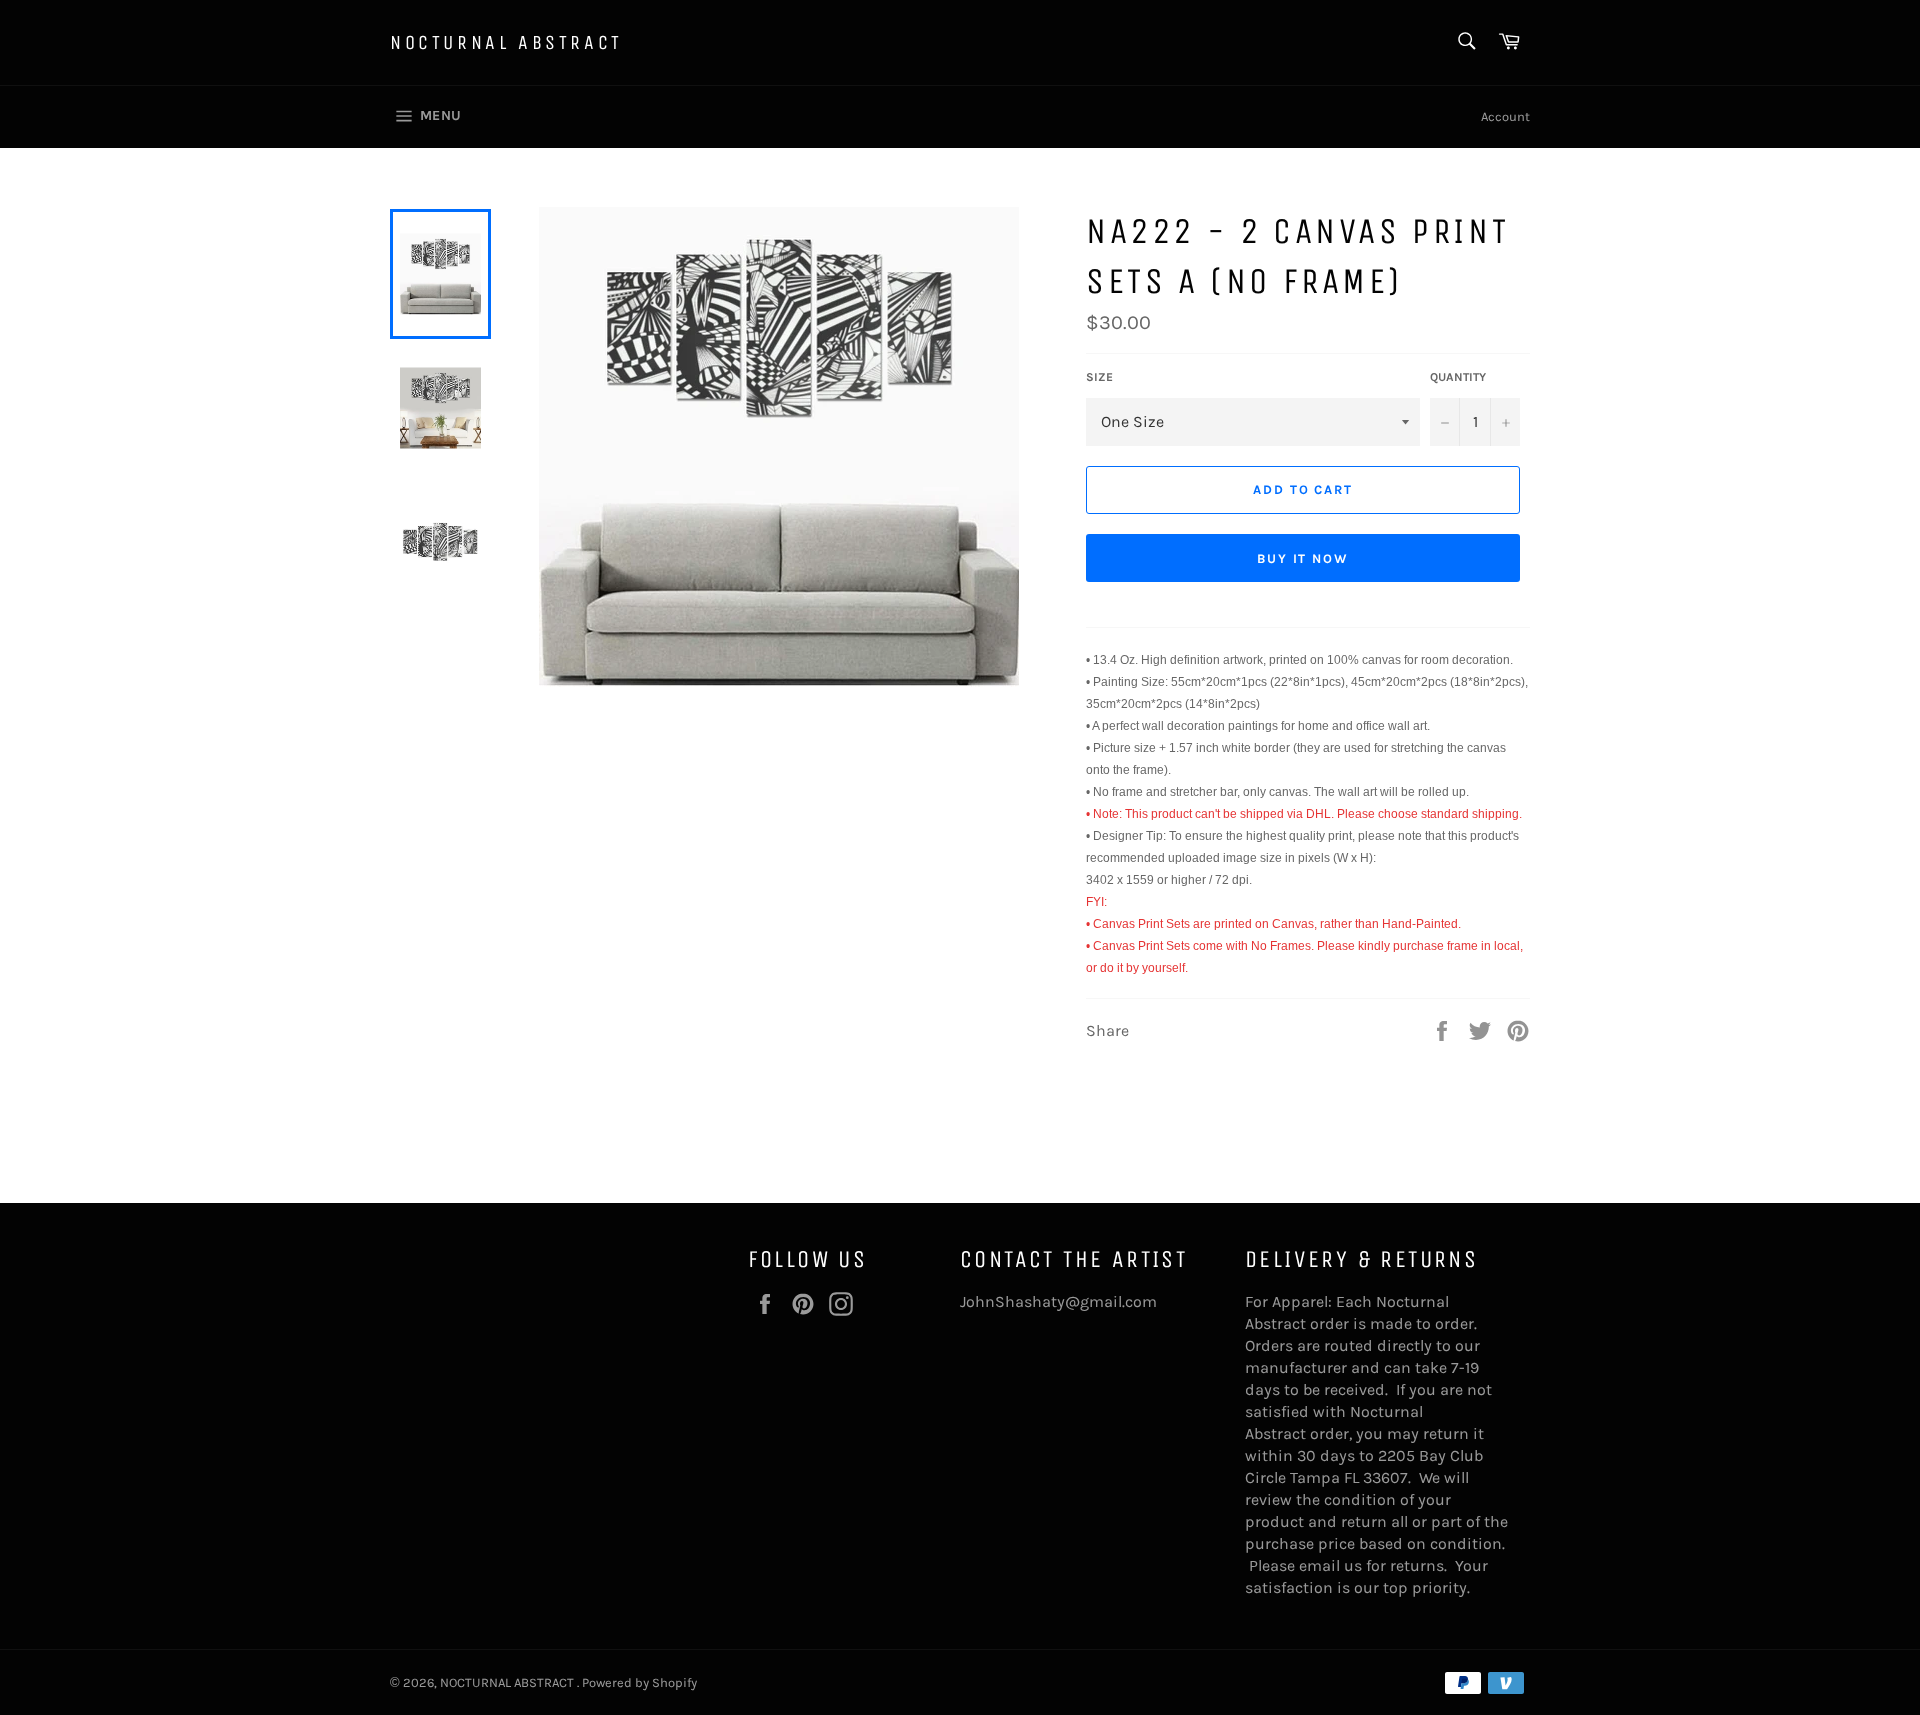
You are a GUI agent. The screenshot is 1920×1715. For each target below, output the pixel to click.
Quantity (1458, 377)
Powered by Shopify (639, 1682)
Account (1505, 116)
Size (1099, 377)
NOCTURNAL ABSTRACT (506, 42)
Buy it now (1303, 558)
